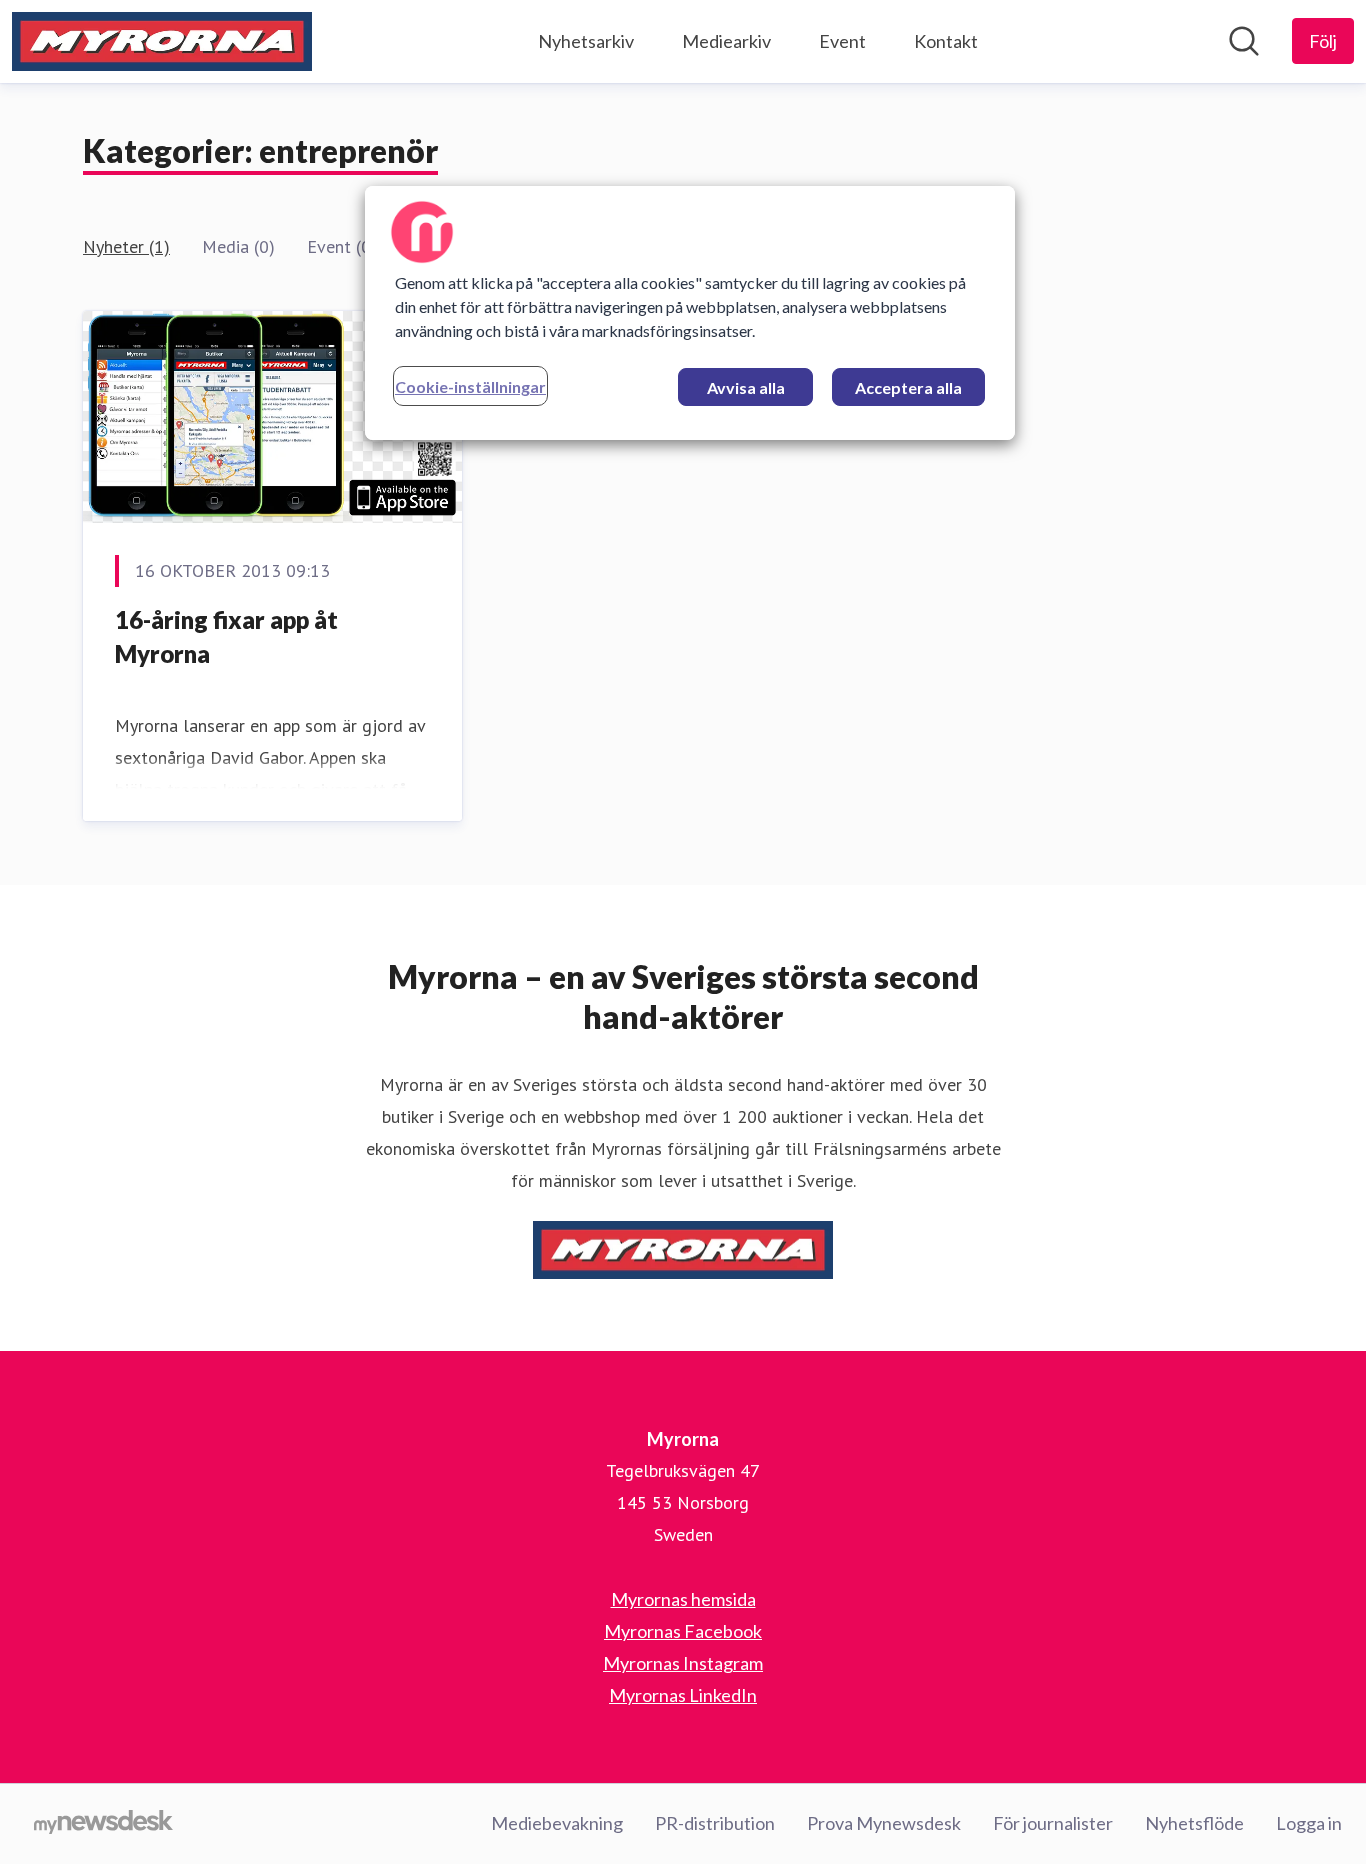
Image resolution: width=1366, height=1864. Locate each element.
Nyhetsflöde (1194, 1823)
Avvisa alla (746, 387)
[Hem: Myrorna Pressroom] (162, 41)
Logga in (1309, 1823)
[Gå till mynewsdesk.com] (103, 1824)
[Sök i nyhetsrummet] (1244, 41)
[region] (690, 313)
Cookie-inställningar (470, 386)
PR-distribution (715, 1823)
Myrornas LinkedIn (683, 1695)
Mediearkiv (726, 41)
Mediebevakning (557, 1823)
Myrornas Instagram (683, 1663)
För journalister (1053, 1823)
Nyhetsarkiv (586, 41)
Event (842, 41)
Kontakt (946, 41)
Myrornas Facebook (683, 1631)
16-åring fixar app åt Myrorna (226, 636)
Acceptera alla (908, 387)
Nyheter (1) (126, 246)
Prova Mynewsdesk (884, 1823)
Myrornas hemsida (683, 1599)
